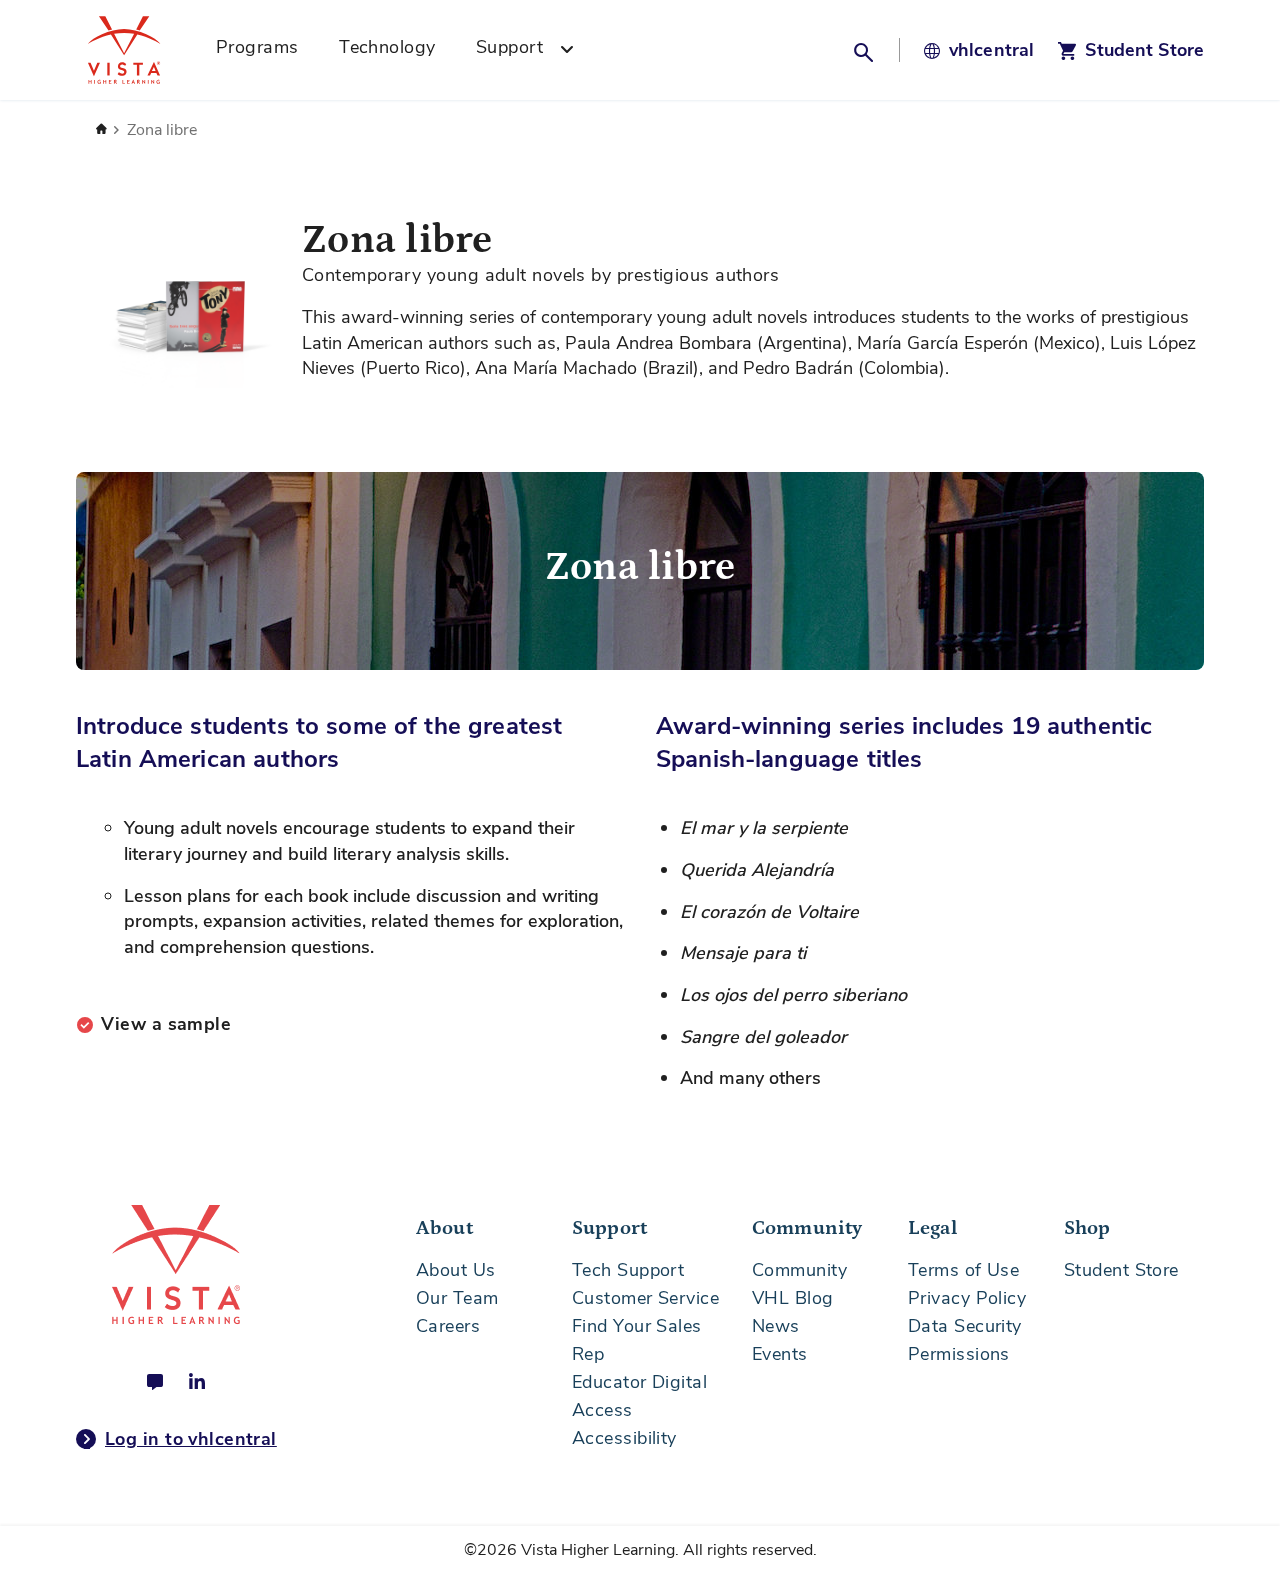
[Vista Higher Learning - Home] (146, 50)
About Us (456, 1270)
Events (780, 1354)
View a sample (166, 1024)
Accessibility (624, 1438)
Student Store (1121, 1270)
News (776, 1326)
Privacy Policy (967, 1298)
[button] (866, 50)
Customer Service (645, 1298)
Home (101, 130)
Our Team (457, 1298)
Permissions (959, 1354)
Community (799, 1270)
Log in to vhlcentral (191, 1439)
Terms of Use (963, 1270)
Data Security (965, 1326)
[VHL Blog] (155, 1382)
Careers (448, 1326)
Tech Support (628, 1270)
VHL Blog (793, 1298)
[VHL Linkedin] (197, 1382)
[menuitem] (264, 50)
